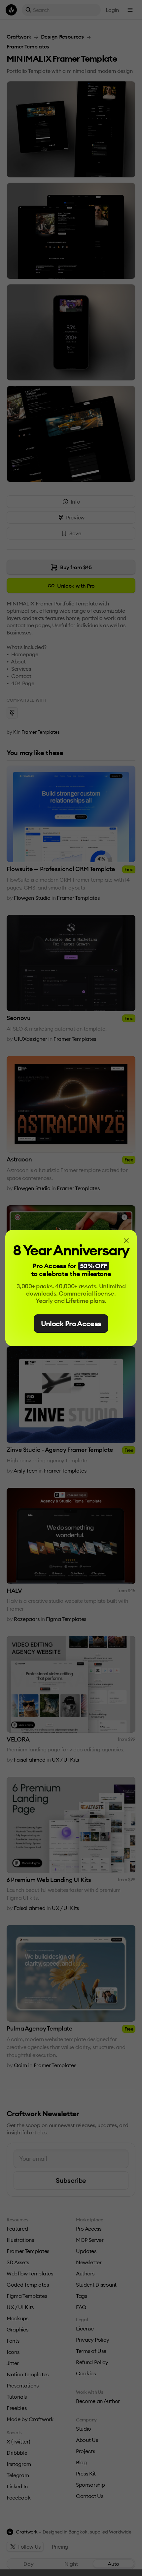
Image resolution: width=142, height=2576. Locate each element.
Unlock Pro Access (71, 1324)
